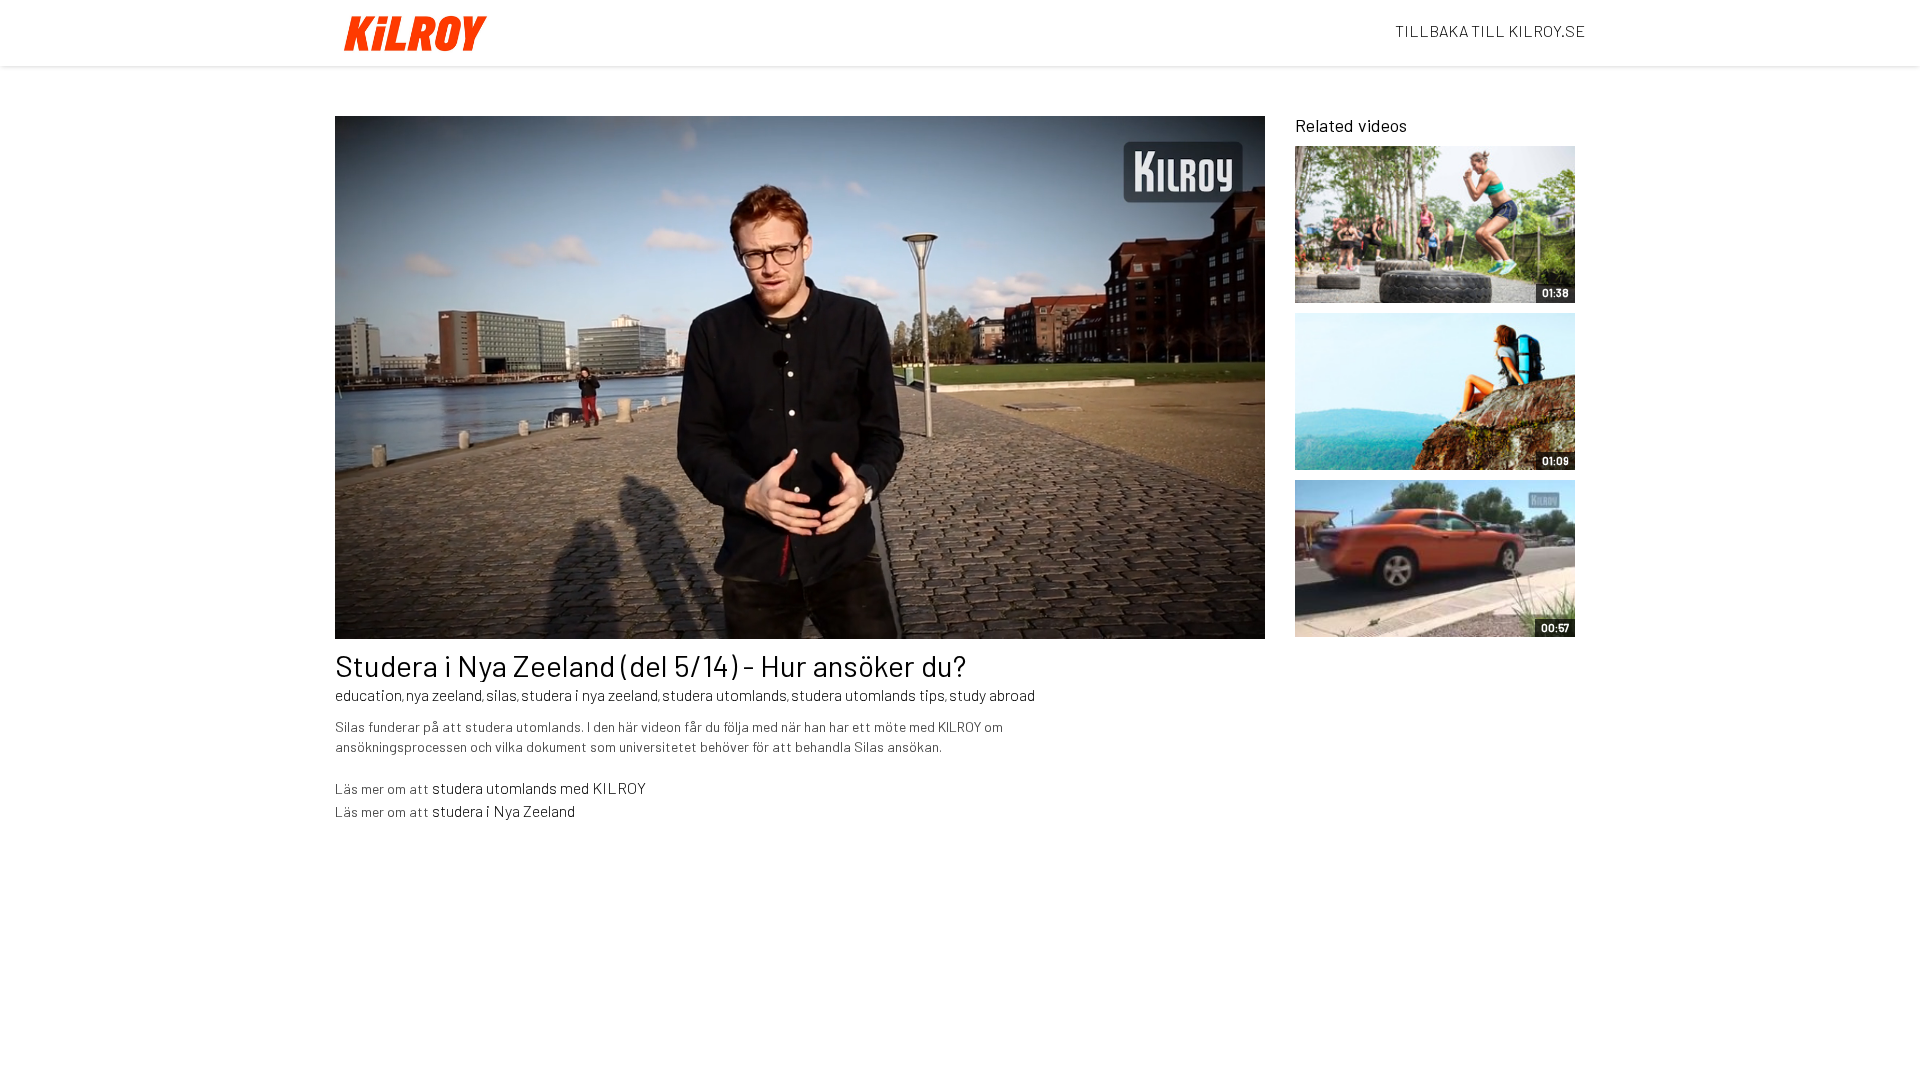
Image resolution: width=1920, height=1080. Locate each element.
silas (501, 694)
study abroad (992, 694)
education (368, 694)
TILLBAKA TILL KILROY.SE (1490, 30)
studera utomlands (724, 694)
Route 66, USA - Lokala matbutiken (1388, 612)
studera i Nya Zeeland (503, 810)
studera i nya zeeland (589, 694)
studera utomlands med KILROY (539, 787)
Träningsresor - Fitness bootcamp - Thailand (1389, 277)
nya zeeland (444, 694)
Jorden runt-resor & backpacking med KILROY (1398, 445)
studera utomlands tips (868, 694)
